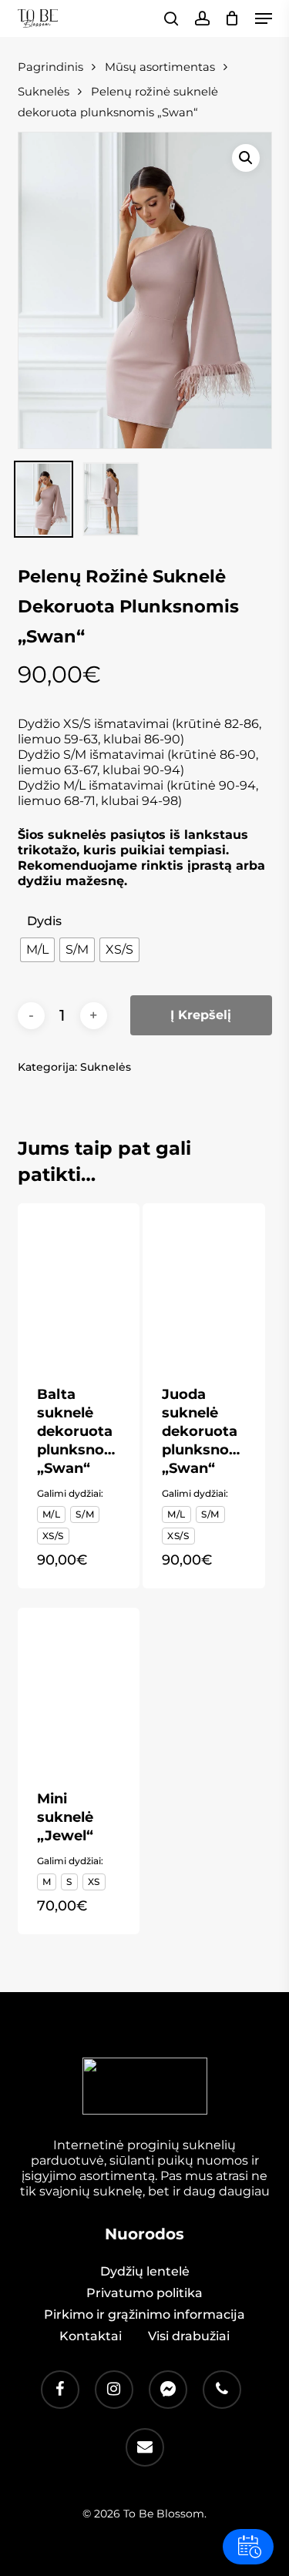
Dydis (44, 921)
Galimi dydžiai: (70, 1493)
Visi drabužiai (189, 2336)
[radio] (37, 950)
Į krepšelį (201, 1015)
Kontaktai (91, 2336)
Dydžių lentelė (145, 2271)
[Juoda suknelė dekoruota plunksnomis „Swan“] (203, 1285)
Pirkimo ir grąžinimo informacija (144, 2314)
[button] (264, 18)
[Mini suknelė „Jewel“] (79, 1689)
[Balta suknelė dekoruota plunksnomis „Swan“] (79, 1285)
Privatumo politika (144, 2293)
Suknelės (106, 1067)
